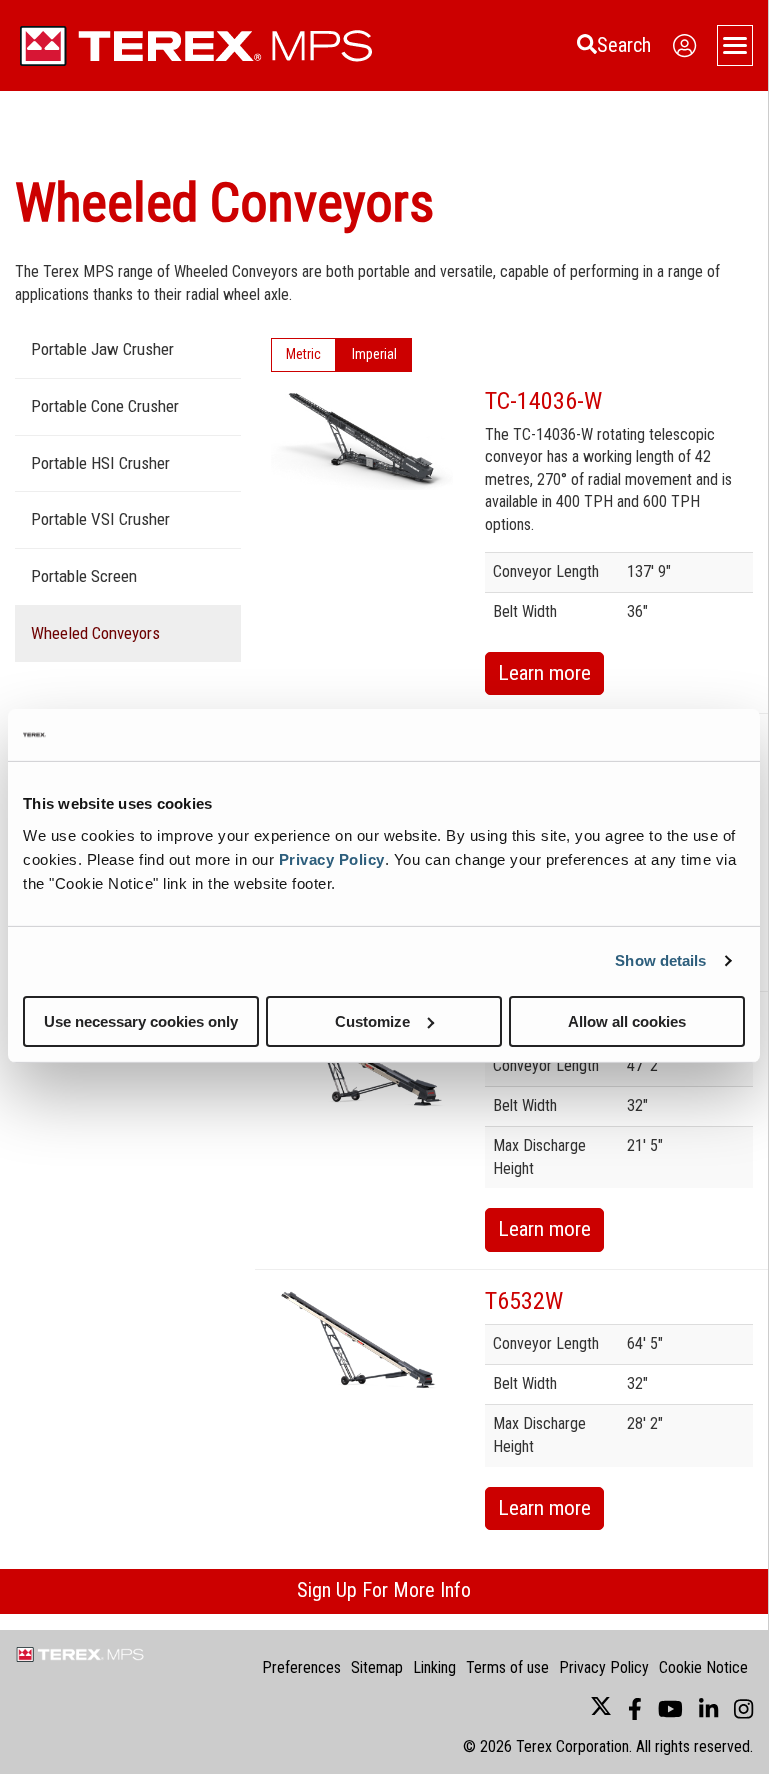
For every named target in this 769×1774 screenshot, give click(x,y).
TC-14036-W (543, 401)
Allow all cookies (627, 1020)
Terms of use (507, 1667)
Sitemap (377, 1667)
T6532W (524, 1301)
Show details (660, 960)
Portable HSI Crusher (100, 463)
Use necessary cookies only (141, 1020)
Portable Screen (84, 576)
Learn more (544, 673)
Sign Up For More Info (384, 1590)
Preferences (301, 1667)
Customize (372, 1020)
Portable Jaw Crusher (102, 349)
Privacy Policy (332, 858)
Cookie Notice (703, 1667)
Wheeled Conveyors (95, 633)
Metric (303, 354)
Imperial (374, 354)
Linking (434, 1667)
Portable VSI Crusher (100, 519)
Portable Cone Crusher (105, 406)
